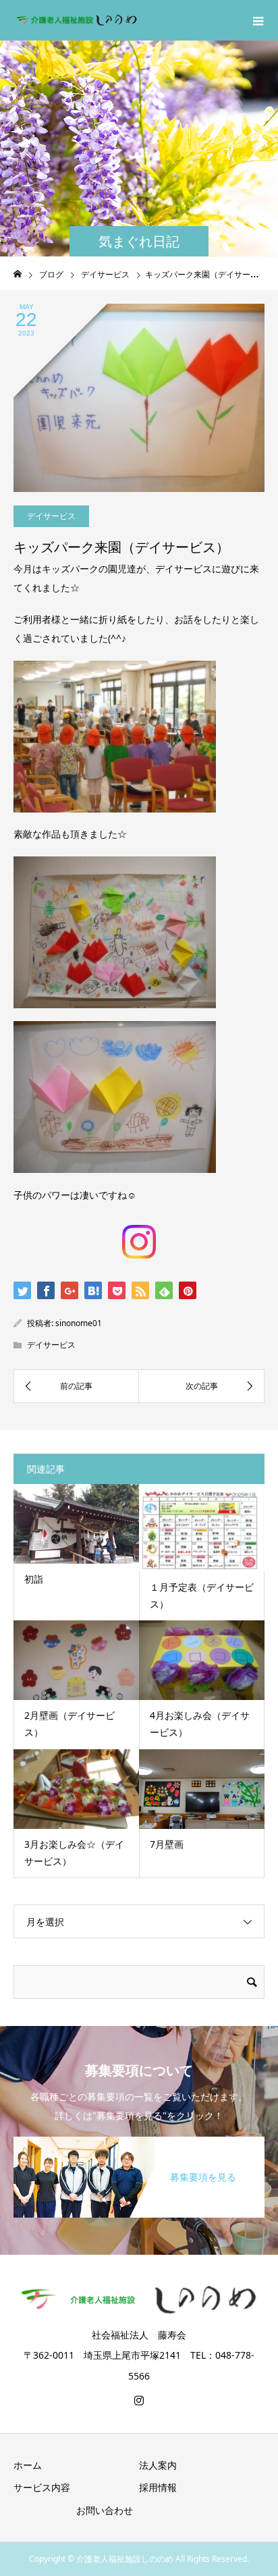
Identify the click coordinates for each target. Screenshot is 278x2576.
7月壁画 (167, 1844)
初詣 (34, 1579)
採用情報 (158, 2487)
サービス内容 (42, 2487)
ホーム (28, 2465)
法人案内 (158, 2465)
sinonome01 (79, 1323)
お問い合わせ (105, 2510)
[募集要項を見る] (139, 2139)
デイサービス (51, 516)
